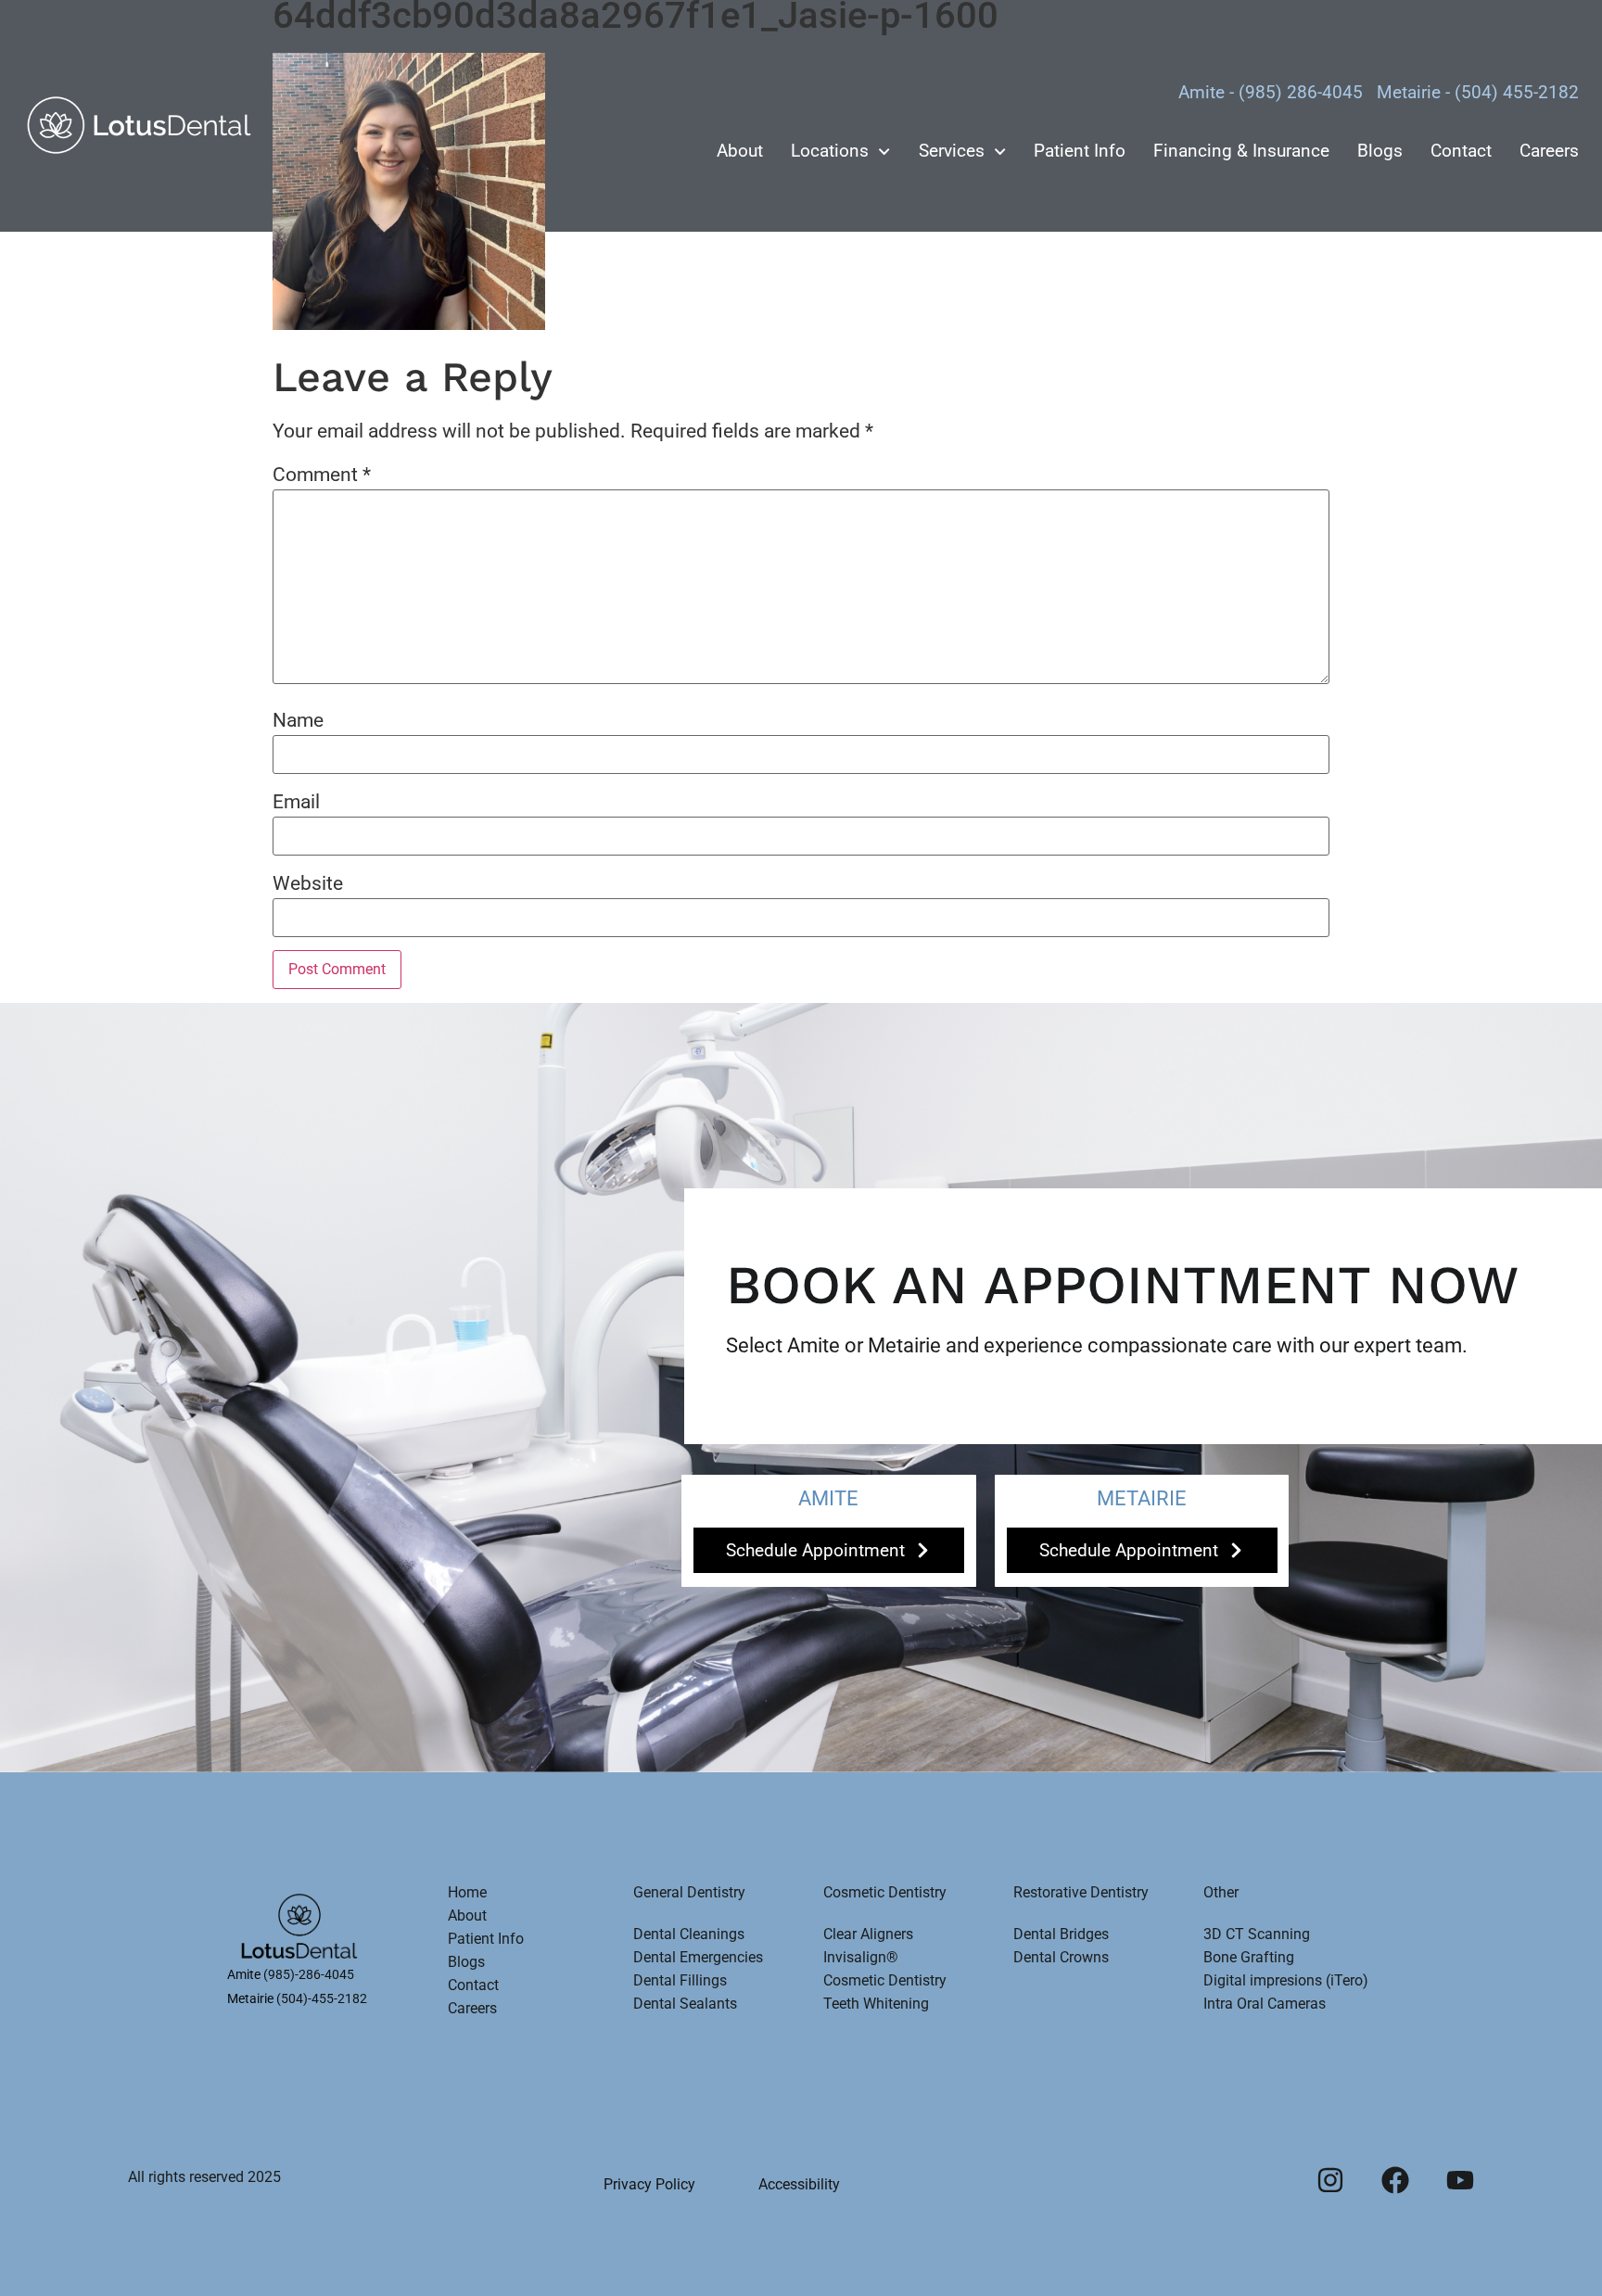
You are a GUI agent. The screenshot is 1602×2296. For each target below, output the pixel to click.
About (740, 151)
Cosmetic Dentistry (885, 1892)
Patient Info (1080, 151)
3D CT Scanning (1257, 1934)
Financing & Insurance (1241, 151)
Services (952, 151)
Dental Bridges (1061, 1934)
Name (298, 721)
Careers (1549, 151)
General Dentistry (689, 1892)
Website (308, 884)
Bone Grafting (1249, 1957)
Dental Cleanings (689, 1934)
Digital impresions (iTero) (1286, 1980)
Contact (1461, 151)
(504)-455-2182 (322, 1998)
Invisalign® (861, 1957)
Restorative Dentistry (1081, 1892)
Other (1221, 1892)
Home (467, 1892)
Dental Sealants (685, 2004)
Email (296, 802)
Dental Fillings (680, 1980)
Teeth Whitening (876, 2004)
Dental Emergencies (698, 1957)
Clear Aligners (868, 1934)
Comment (322, 475)
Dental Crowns (1061, 1957)
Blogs (1380, 151)
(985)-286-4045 (309, 1974)
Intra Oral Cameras (1265, 2004)
